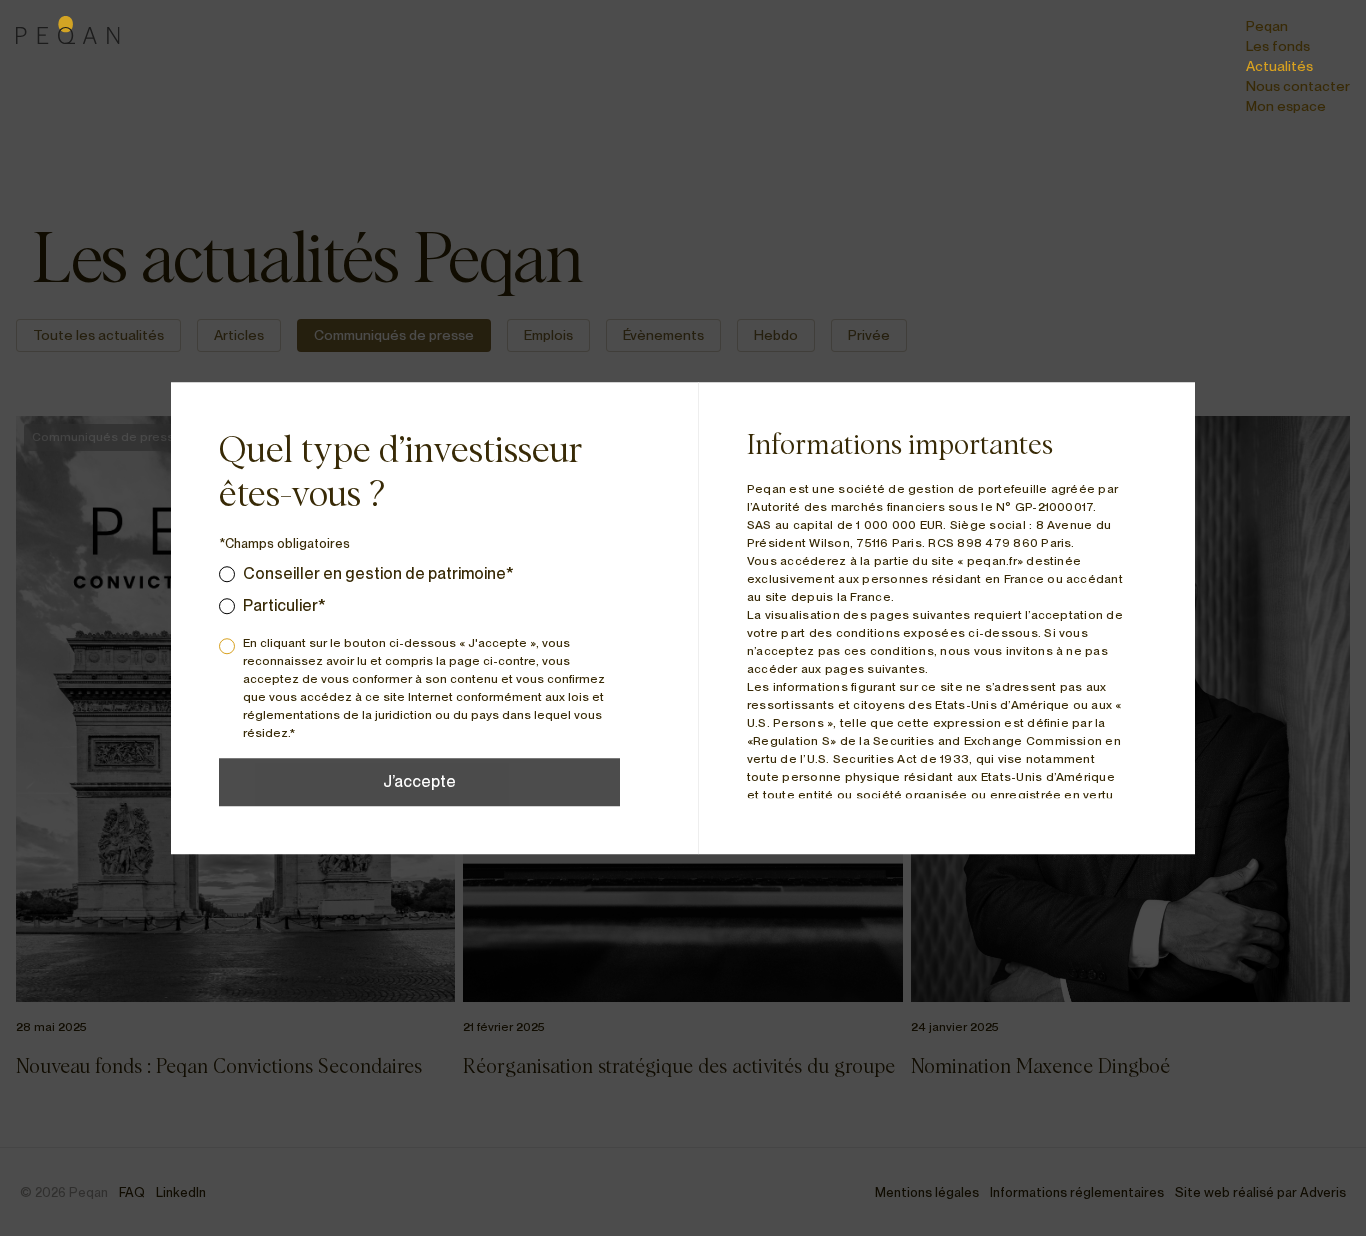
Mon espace (1286, 106)
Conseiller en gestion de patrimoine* (378, 573)
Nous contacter (1298, 86)
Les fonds (1278, 46)
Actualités (1279, 66)
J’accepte (419, 781)
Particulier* (284, 605)
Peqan (1267, 26)
